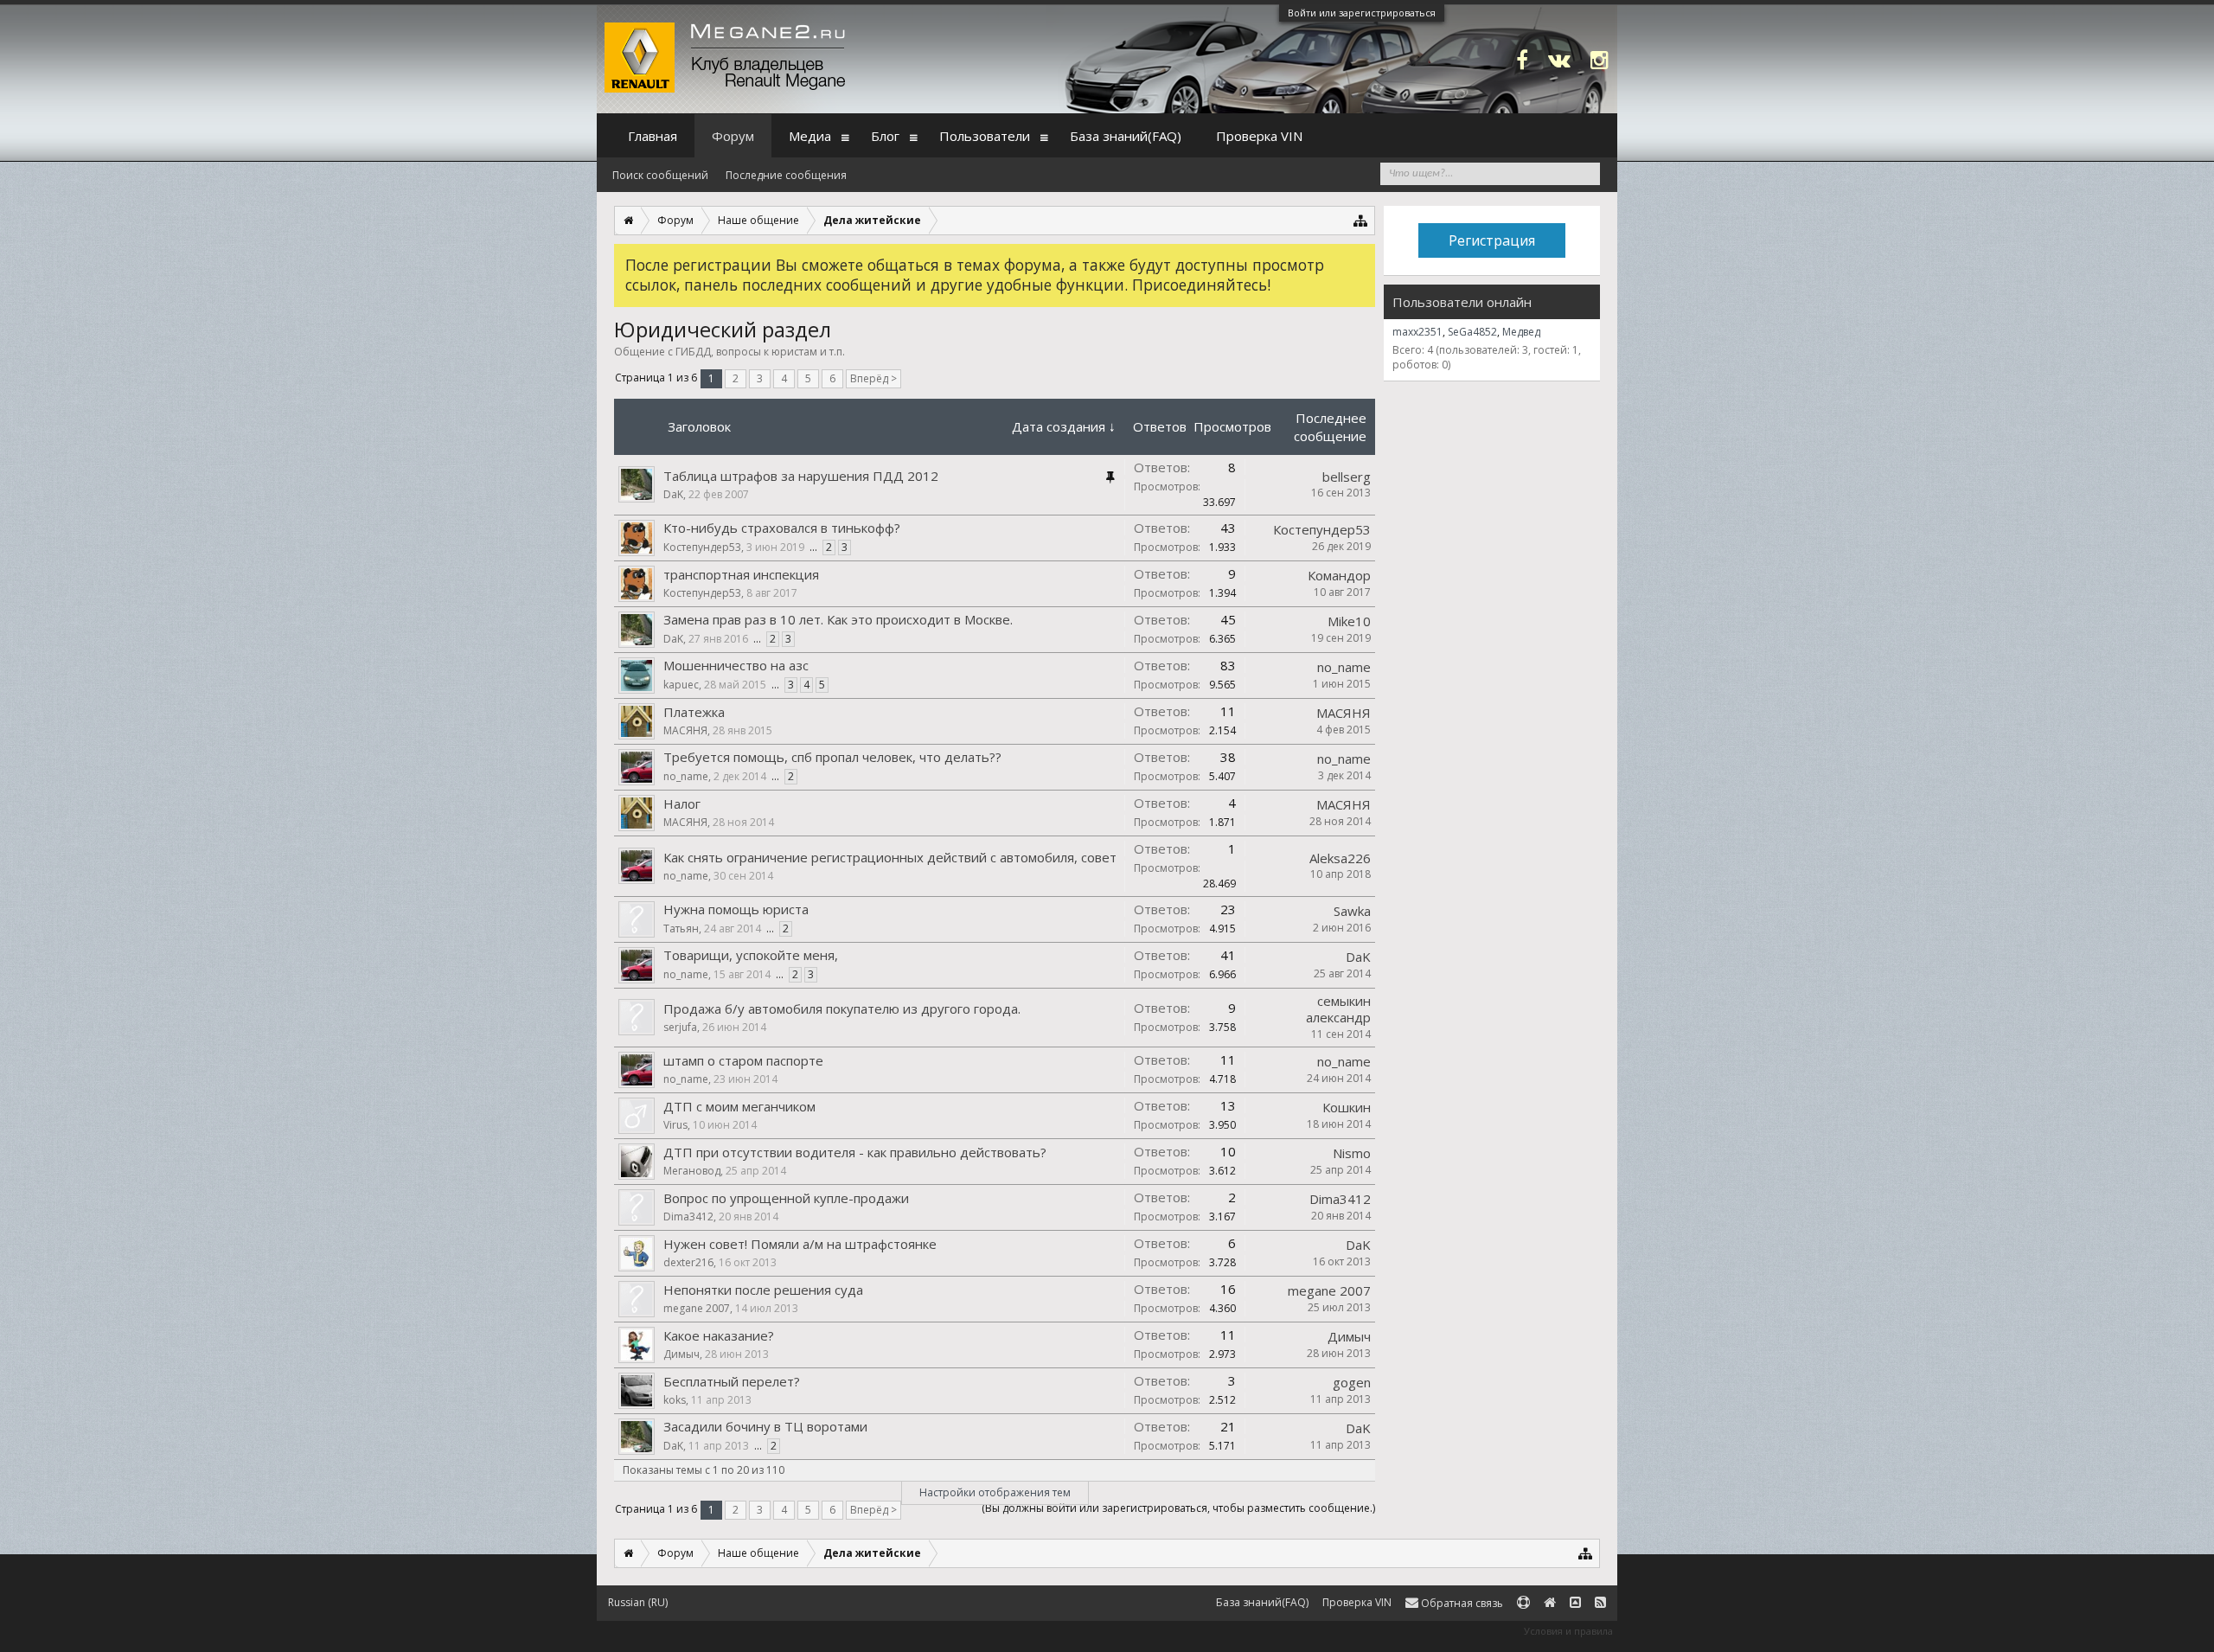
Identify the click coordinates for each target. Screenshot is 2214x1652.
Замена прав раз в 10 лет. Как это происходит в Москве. (838, 619)
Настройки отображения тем (995, 1492)
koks (675, 1400)
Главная (653, 136)
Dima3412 (688, 1217)
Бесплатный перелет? (732, 1381)
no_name (1344, 667)
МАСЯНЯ (685, 730)
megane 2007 (697, 1308)
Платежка (694, 712)
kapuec (681, 685)
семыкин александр (1338, 1009)
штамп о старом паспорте (743, 1060)
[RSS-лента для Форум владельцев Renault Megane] (1600, 1603)
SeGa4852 (1472, 332)
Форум (733, 136)
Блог (885, 136)
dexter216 (688, 1262)
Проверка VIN (1259, 136)
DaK (673, 494)
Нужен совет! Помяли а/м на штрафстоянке (800, 1244)
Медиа (810, 136)
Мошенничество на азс (736, 665)
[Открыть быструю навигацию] (1361, 220)
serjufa (680, 1027)
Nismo (1352, 1153)
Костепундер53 (702, 547)
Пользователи (985, 136)
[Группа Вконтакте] (1559, 59)
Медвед (1521, 332)
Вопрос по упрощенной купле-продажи (786, 1198)
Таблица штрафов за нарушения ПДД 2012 (801, 476)
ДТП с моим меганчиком (739, 1106)
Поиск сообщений (660, 175)
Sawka (1352, 911)
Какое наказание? (719, 1335)
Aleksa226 (1340, 858)
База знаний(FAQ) (1126, 136)
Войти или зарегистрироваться (1362, 13)
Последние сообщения (786, 175)
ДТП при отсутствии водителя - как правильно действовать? (855, 1152)
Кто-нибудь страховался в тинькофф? (782, 528)
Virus (675, 1125)
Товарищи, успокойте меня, (751, 955)
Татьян (681, 928)
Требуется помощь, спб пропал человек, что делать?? (832, 757)
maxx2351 (1417, 332)
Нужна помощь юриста (736, 909)
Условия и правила (1568, 1631)
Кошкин (1347, 1107)
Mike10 (1349, 621)
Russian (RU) (638, 1602)
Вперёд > (873, 378)
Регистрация (1492, 240)
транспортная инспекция (741, 574)
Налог (682, 804)
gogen (1352, 1382)
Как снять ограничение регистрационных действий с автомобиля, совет (890, 857)
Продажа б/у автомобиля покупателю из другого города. (842, 1008)
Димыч (681, 1354)
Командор (1339, 575)
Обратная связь (1461, 1603)
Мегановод (692, 1171)
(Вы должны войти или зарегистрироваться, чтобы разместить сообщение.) (1178, 1508)
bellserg (1347, 477)
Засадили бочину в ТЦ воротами (765, 1426)
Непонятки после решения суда (763, 1290)
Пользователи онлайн (1462, 302)
